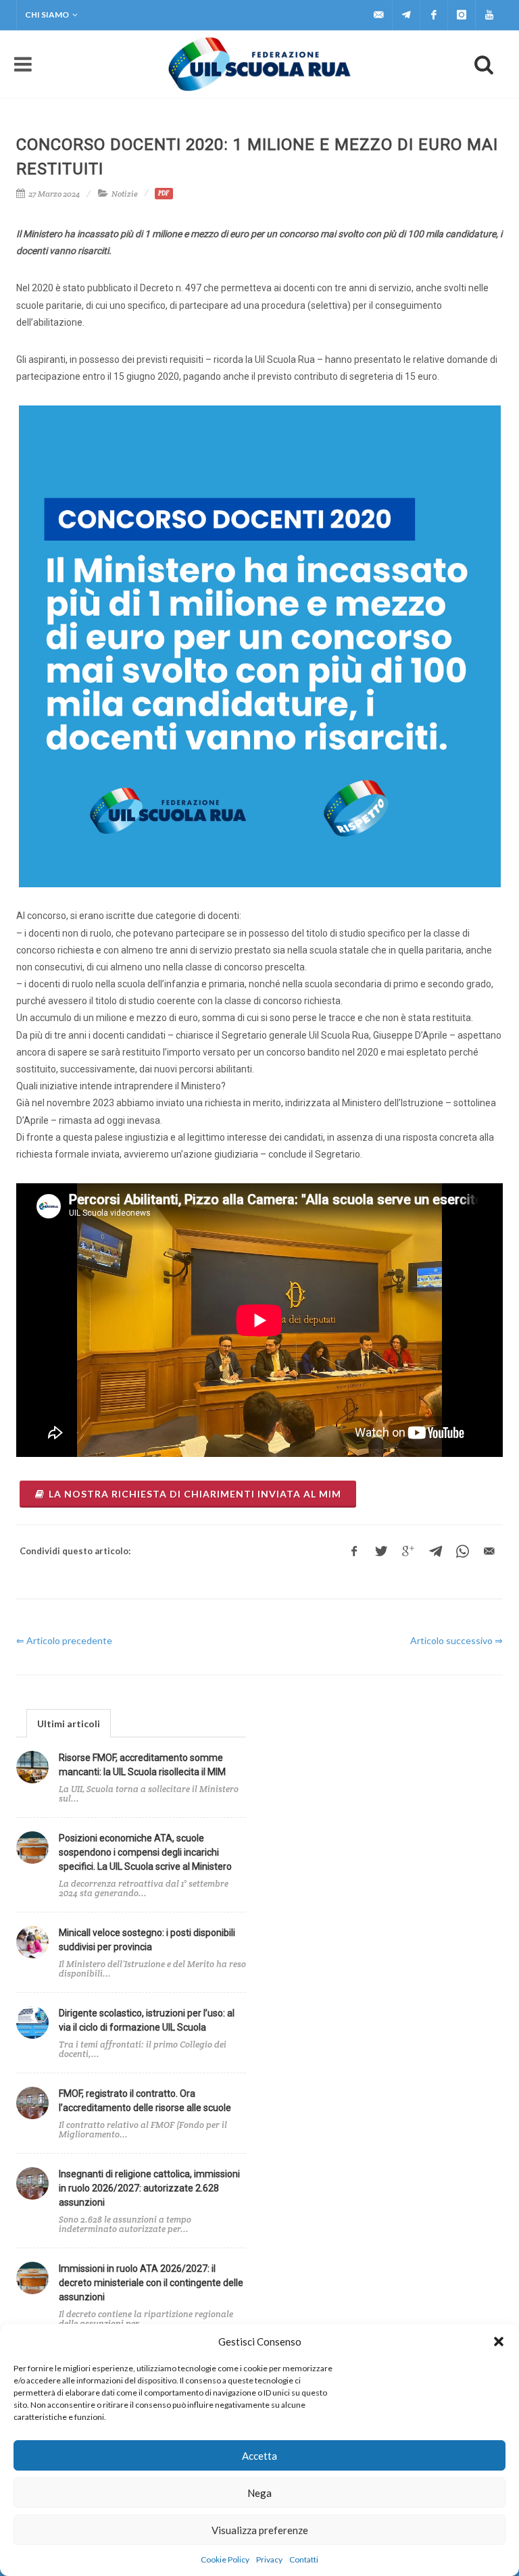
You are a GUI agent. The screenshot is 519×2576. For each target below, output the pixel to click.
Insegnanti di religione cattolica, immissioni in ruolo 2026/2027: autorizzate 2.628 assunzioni (149, 2188)
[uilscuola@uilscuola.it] (378, 15)
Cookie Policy (225, 2559)
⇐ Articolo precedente (64, 1640)
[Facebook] (434, 15)
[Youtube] (489, 15)
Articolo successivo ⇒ (456, 1640)
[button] (499, 2342)
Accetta (259, 2456)
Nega (259, 2493)
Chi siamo (47, 15)
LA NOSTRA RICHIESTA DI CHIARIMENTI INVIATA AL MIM (195, 1494)
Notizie (125, 194)
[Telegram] (406, 15)
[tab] (69, 1723)
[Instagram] (462, 15)
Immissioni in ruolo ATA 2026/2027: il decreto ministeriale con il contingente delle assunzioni (151, 2283)
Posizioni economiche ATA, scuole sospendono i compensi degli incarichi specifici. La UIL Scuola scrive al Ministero (145, 1852)
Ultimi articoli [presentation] (69, 1724)
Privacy (269, 2559)
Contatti (304, 2559)
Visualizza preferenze (260, 2530)
